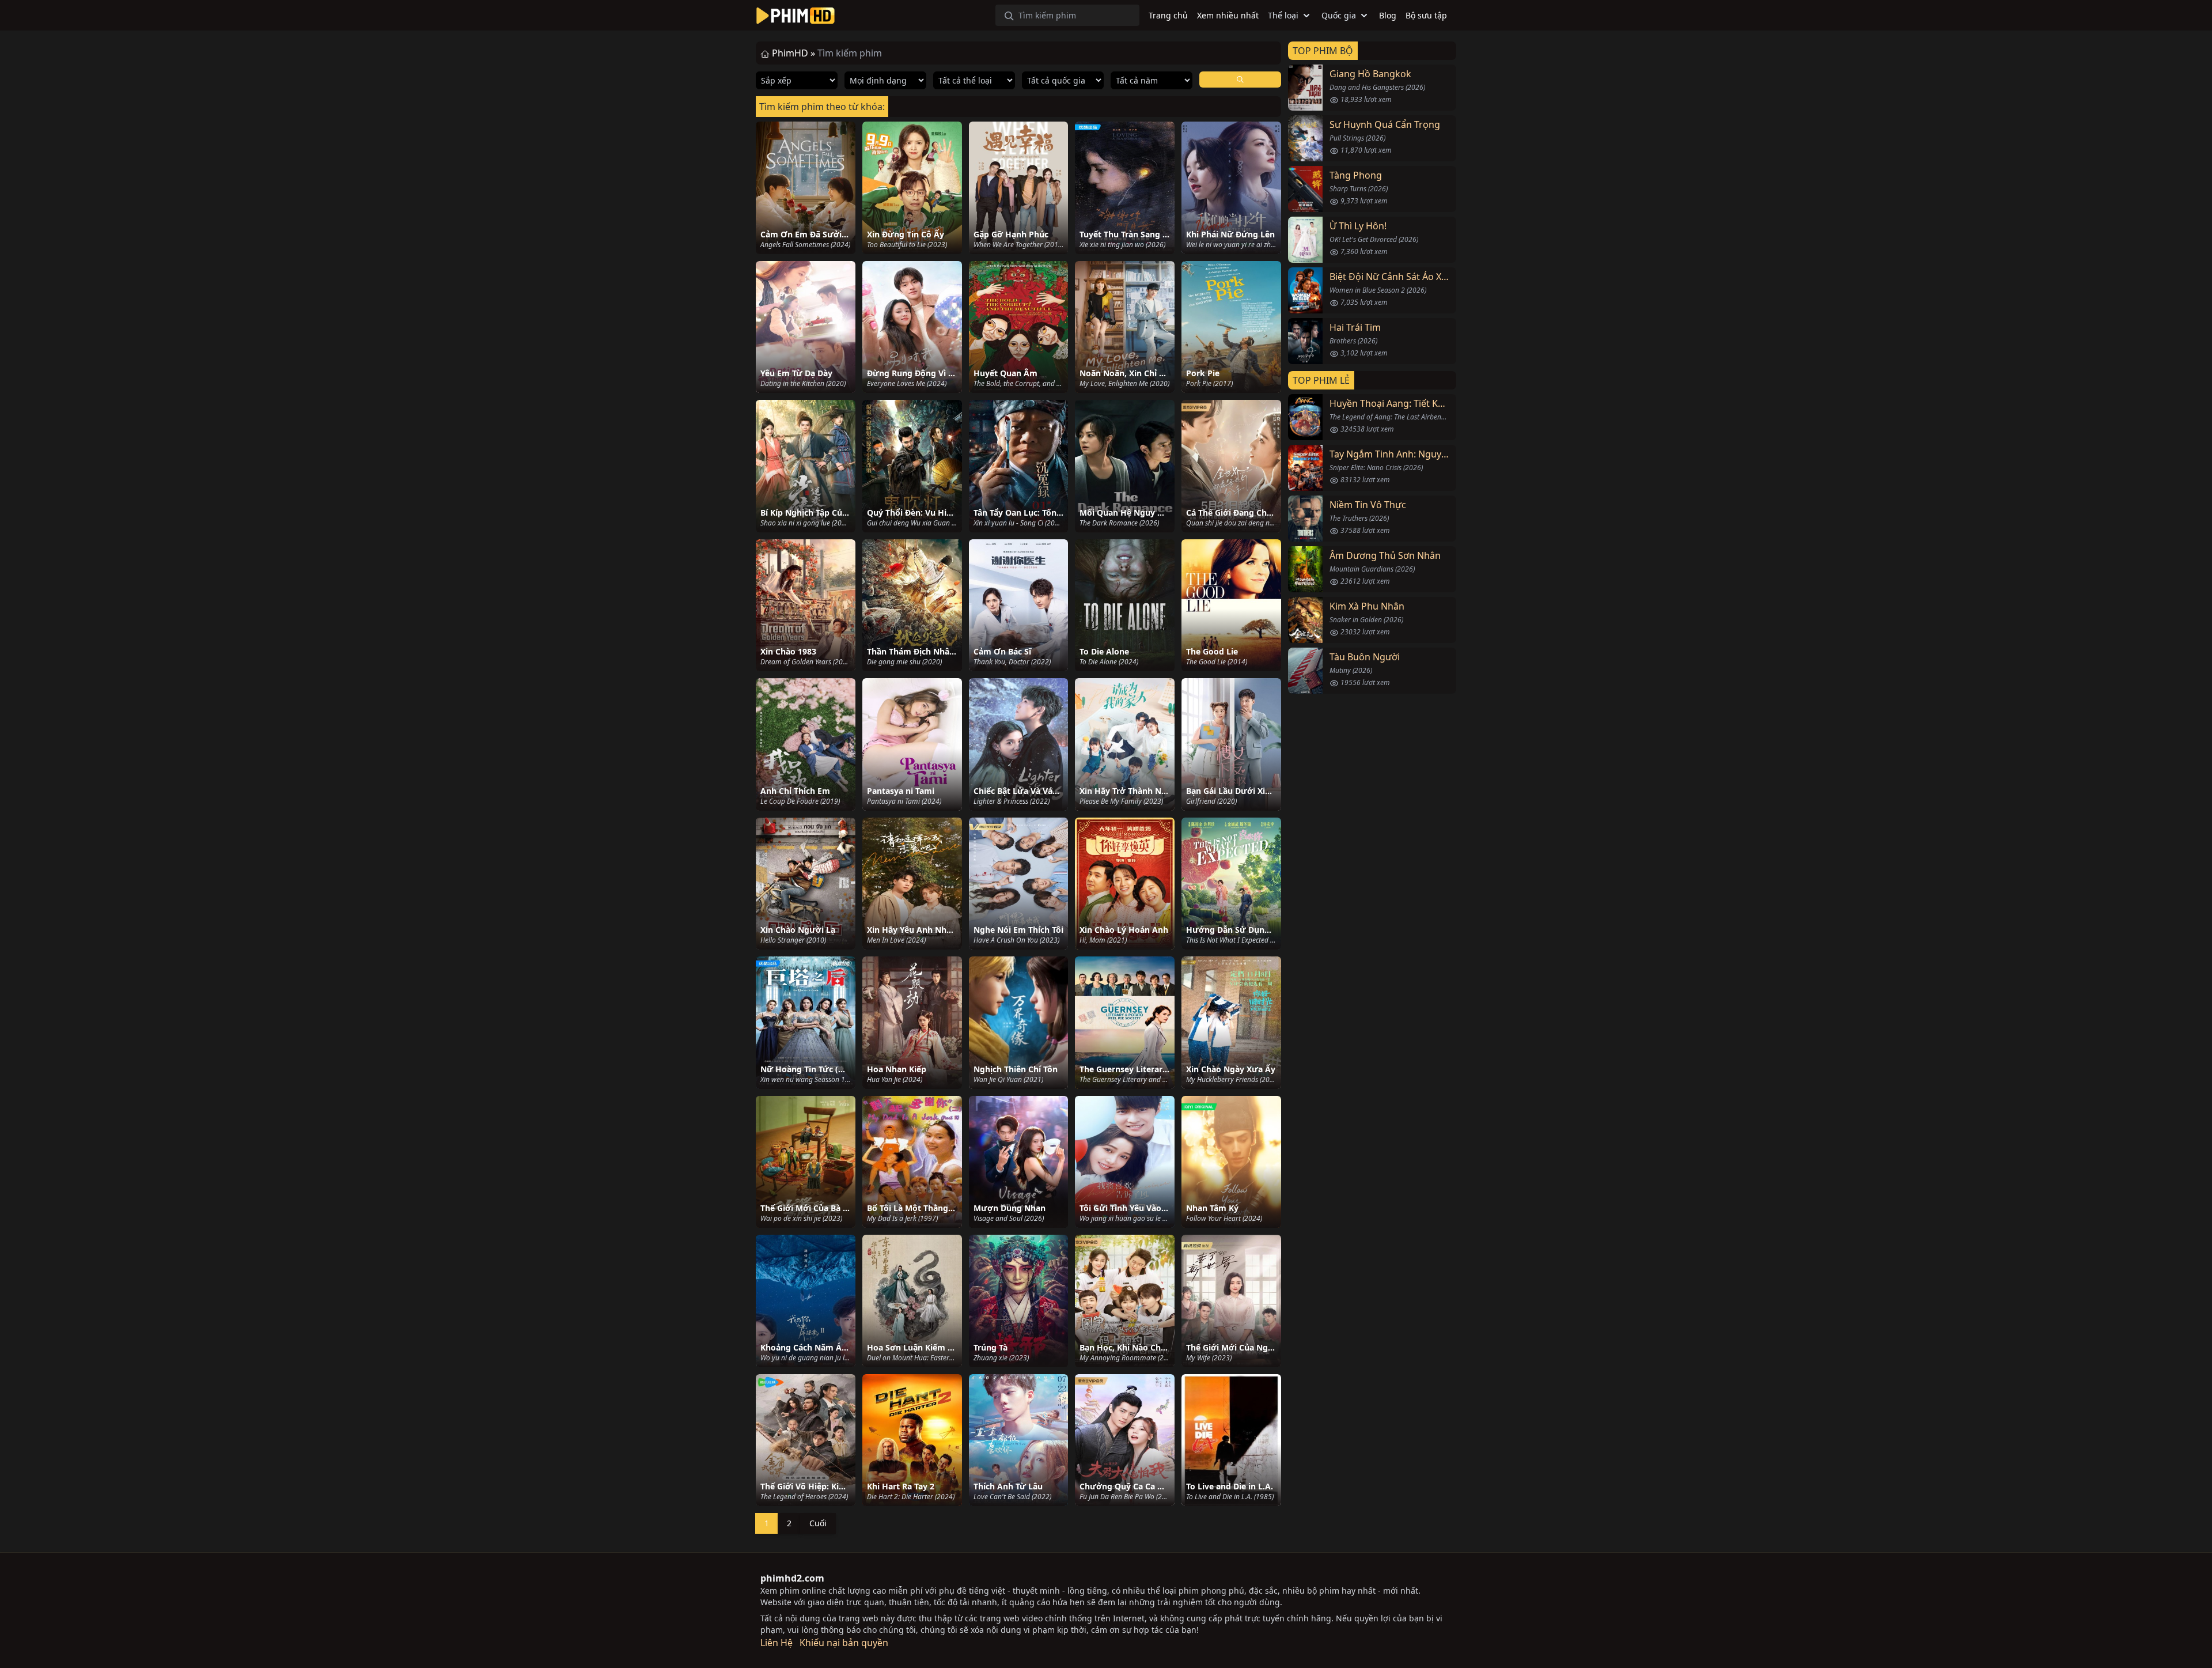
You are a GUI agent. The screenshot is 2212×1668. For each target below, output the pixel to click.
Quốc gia (1339, 15)
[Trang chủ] (796, 16)
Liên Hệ (777, 1643)
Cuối (818, 1523)
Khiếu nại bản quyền (844, 1643)
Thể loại (1283, 15)
